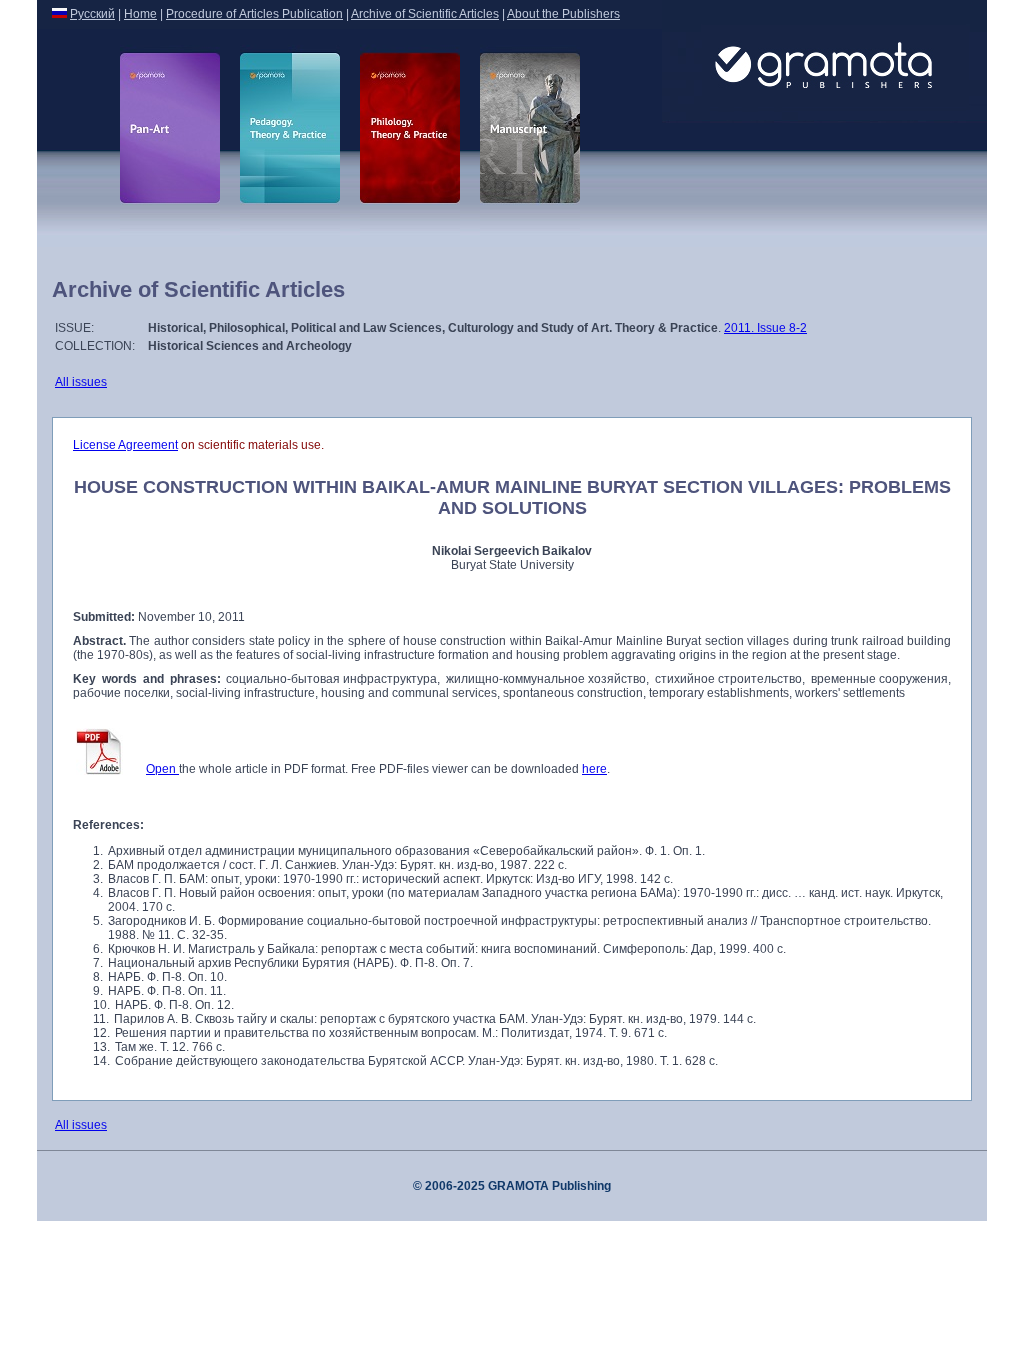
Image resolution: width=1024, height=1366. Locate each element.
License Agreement (125, 445)
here (594, 769)
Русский (92, 14)
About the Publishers (563, 14)
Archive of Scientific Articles (425, 14)
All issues (81, 382)
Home (140, 14)
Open (162, 769)
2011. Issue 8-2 (765, 328)
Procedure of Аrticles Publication (254, 14)
